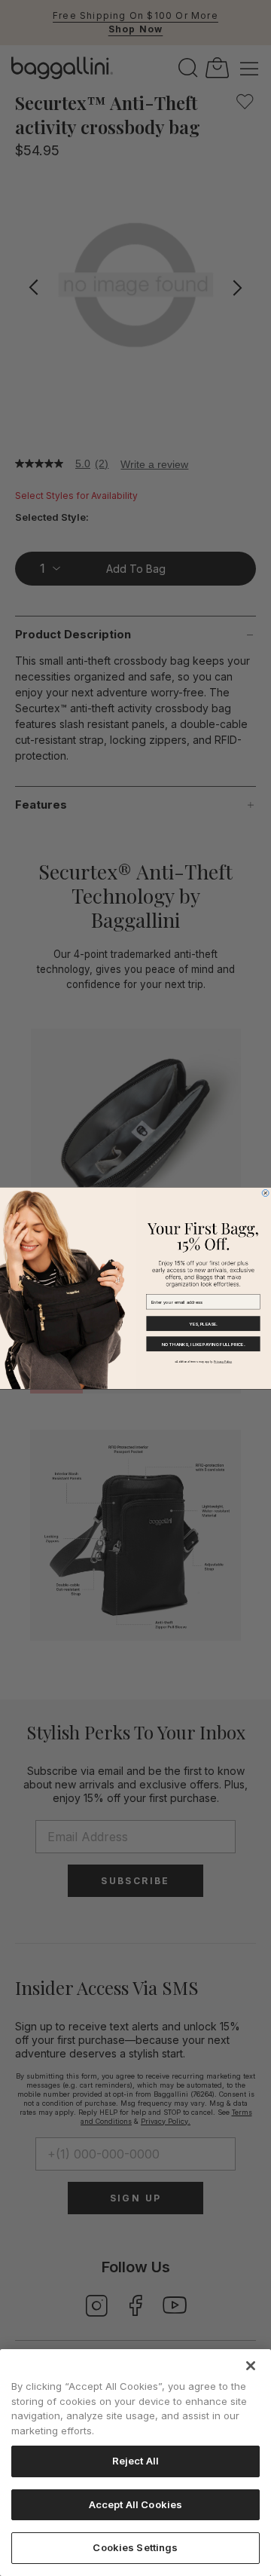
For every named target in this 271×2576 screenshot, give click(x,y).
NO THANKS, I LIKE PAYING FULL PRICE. (203, 1343)
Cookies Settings (135, 2547)
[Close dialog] (265, 1193)
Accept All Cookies (135, 2504)
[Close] (251, 2366)
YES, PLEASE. (203, 1323)
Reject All (135, 2461)
